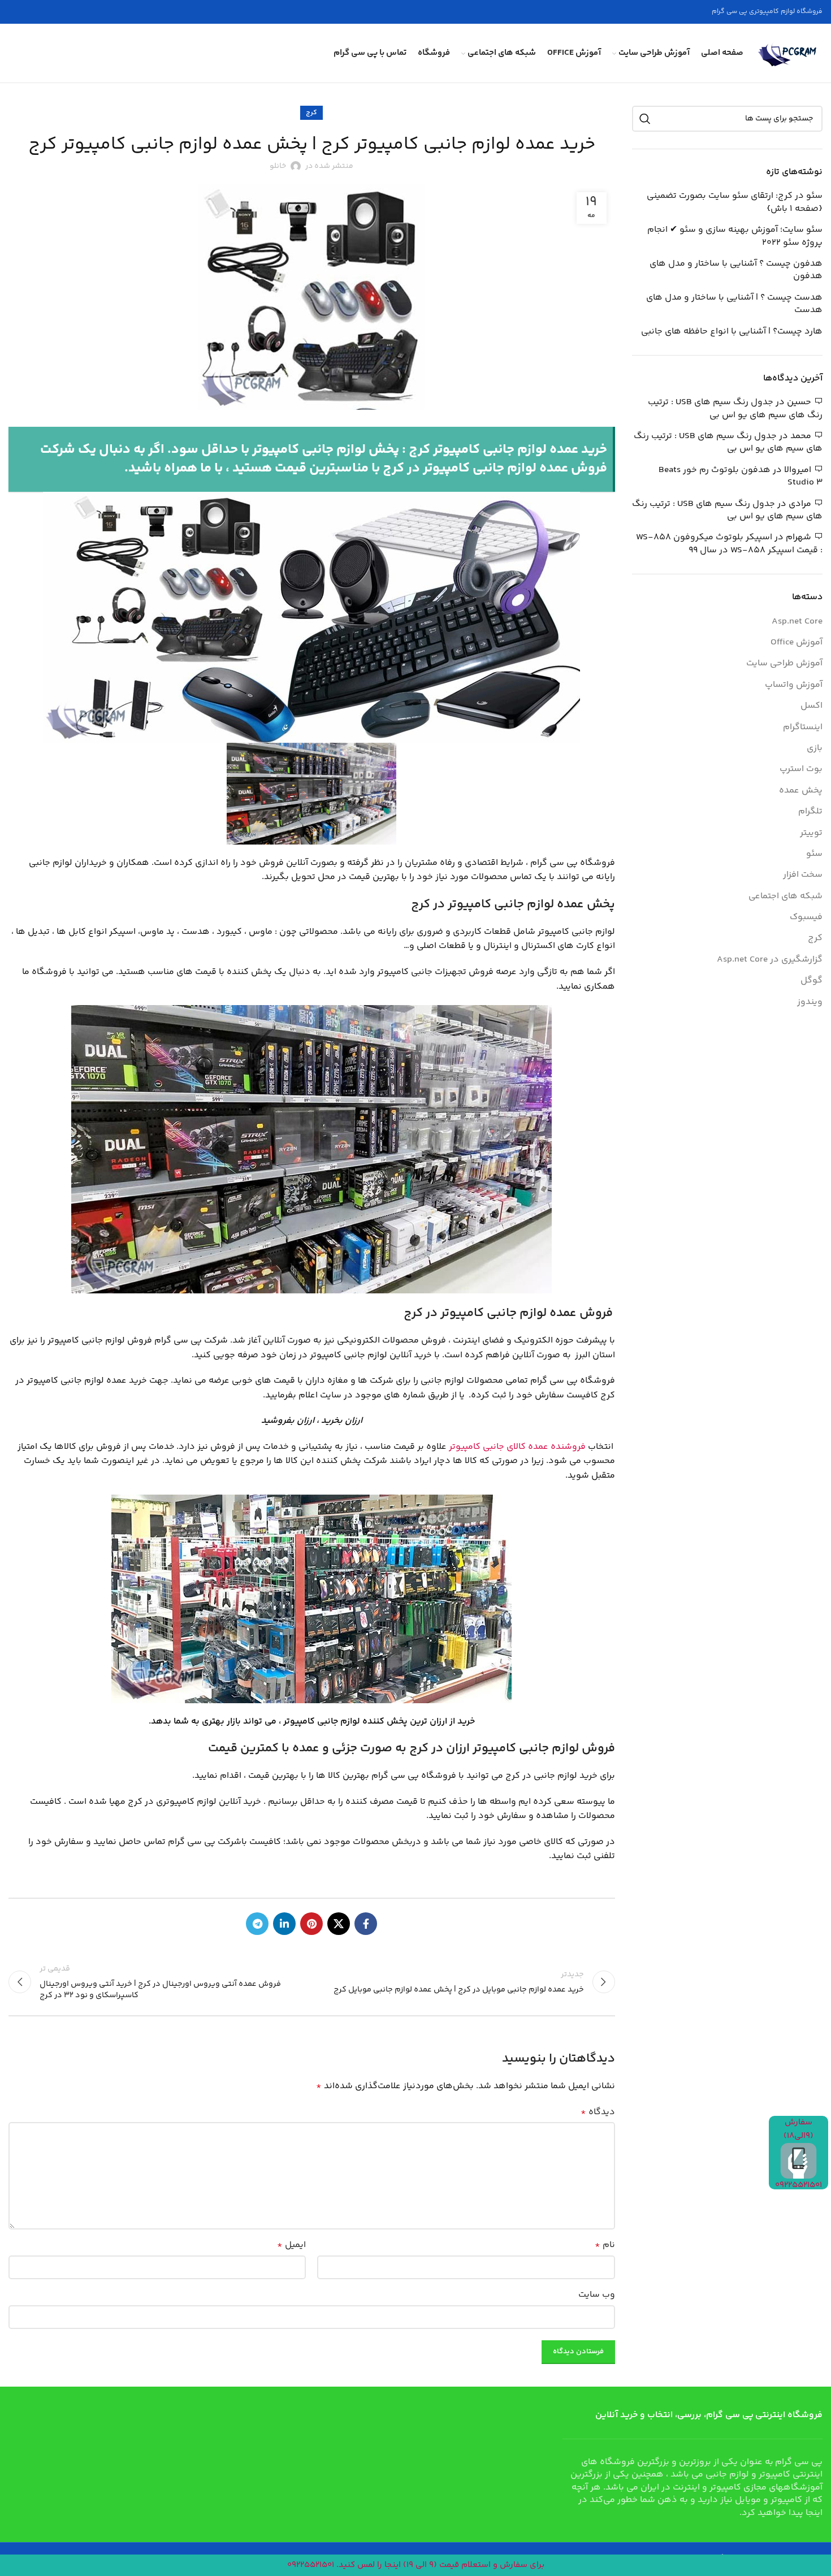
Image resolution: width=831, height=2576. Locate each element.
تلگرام (810, 812)
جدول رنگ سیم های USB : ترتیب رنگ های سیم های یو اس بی (735, 408)
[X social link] (339, 1924)
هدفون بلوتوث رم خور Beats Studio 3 (741, 476)
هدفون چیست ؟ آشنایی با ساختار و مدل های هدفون (736, 270)
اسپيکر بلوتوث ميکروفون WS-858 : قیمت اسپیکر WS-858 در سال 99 (729, 544)
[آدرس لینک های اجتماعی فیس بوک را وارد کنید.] (366, 1924)
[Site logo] (789, 53)
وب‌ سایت (597, 2295)
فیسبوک (806, 917)
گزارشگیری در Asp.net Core (770, 960)
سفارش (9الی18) (798, 2129)
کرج (311, 113)
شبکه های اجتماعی (785, 897)
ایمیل (291, 2245)
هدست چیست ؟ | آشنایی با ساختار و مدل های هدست (734, 304)
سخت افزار (803, 875)
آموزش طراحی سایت (784, 664)
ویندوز (810, 1002)
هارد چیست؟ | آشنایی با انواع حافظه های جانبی (732, 332)
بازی (815, 748)
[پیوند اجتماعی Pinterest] (311, 1924)
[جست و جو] (645, 119)
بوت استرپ (801, 769)
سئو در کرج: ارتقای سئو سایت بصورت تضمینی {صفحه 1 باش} (735, 203)
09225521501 (798, 2185)
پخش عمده (801, 791)
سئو (814, 854)
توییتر (811, 833)
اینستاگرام (803, 728)
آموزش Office (797, 643)
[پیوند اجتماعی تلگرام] (257, 1924)
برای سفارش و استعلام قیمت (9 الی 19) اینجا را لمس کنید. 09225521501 (416, 2565)
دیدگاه (598, 2112)
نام (605, 2245)
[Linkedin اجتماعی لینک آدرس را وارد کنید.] (284, 1924)
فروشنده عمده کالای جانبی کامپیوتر (517, 1447)
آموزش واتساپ (794, 685)
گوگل (811, 981)
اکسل (811, 706)
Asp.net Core (797, 622)
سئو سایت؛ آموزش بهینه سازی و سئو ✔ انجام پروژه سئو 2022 (735, 237)
